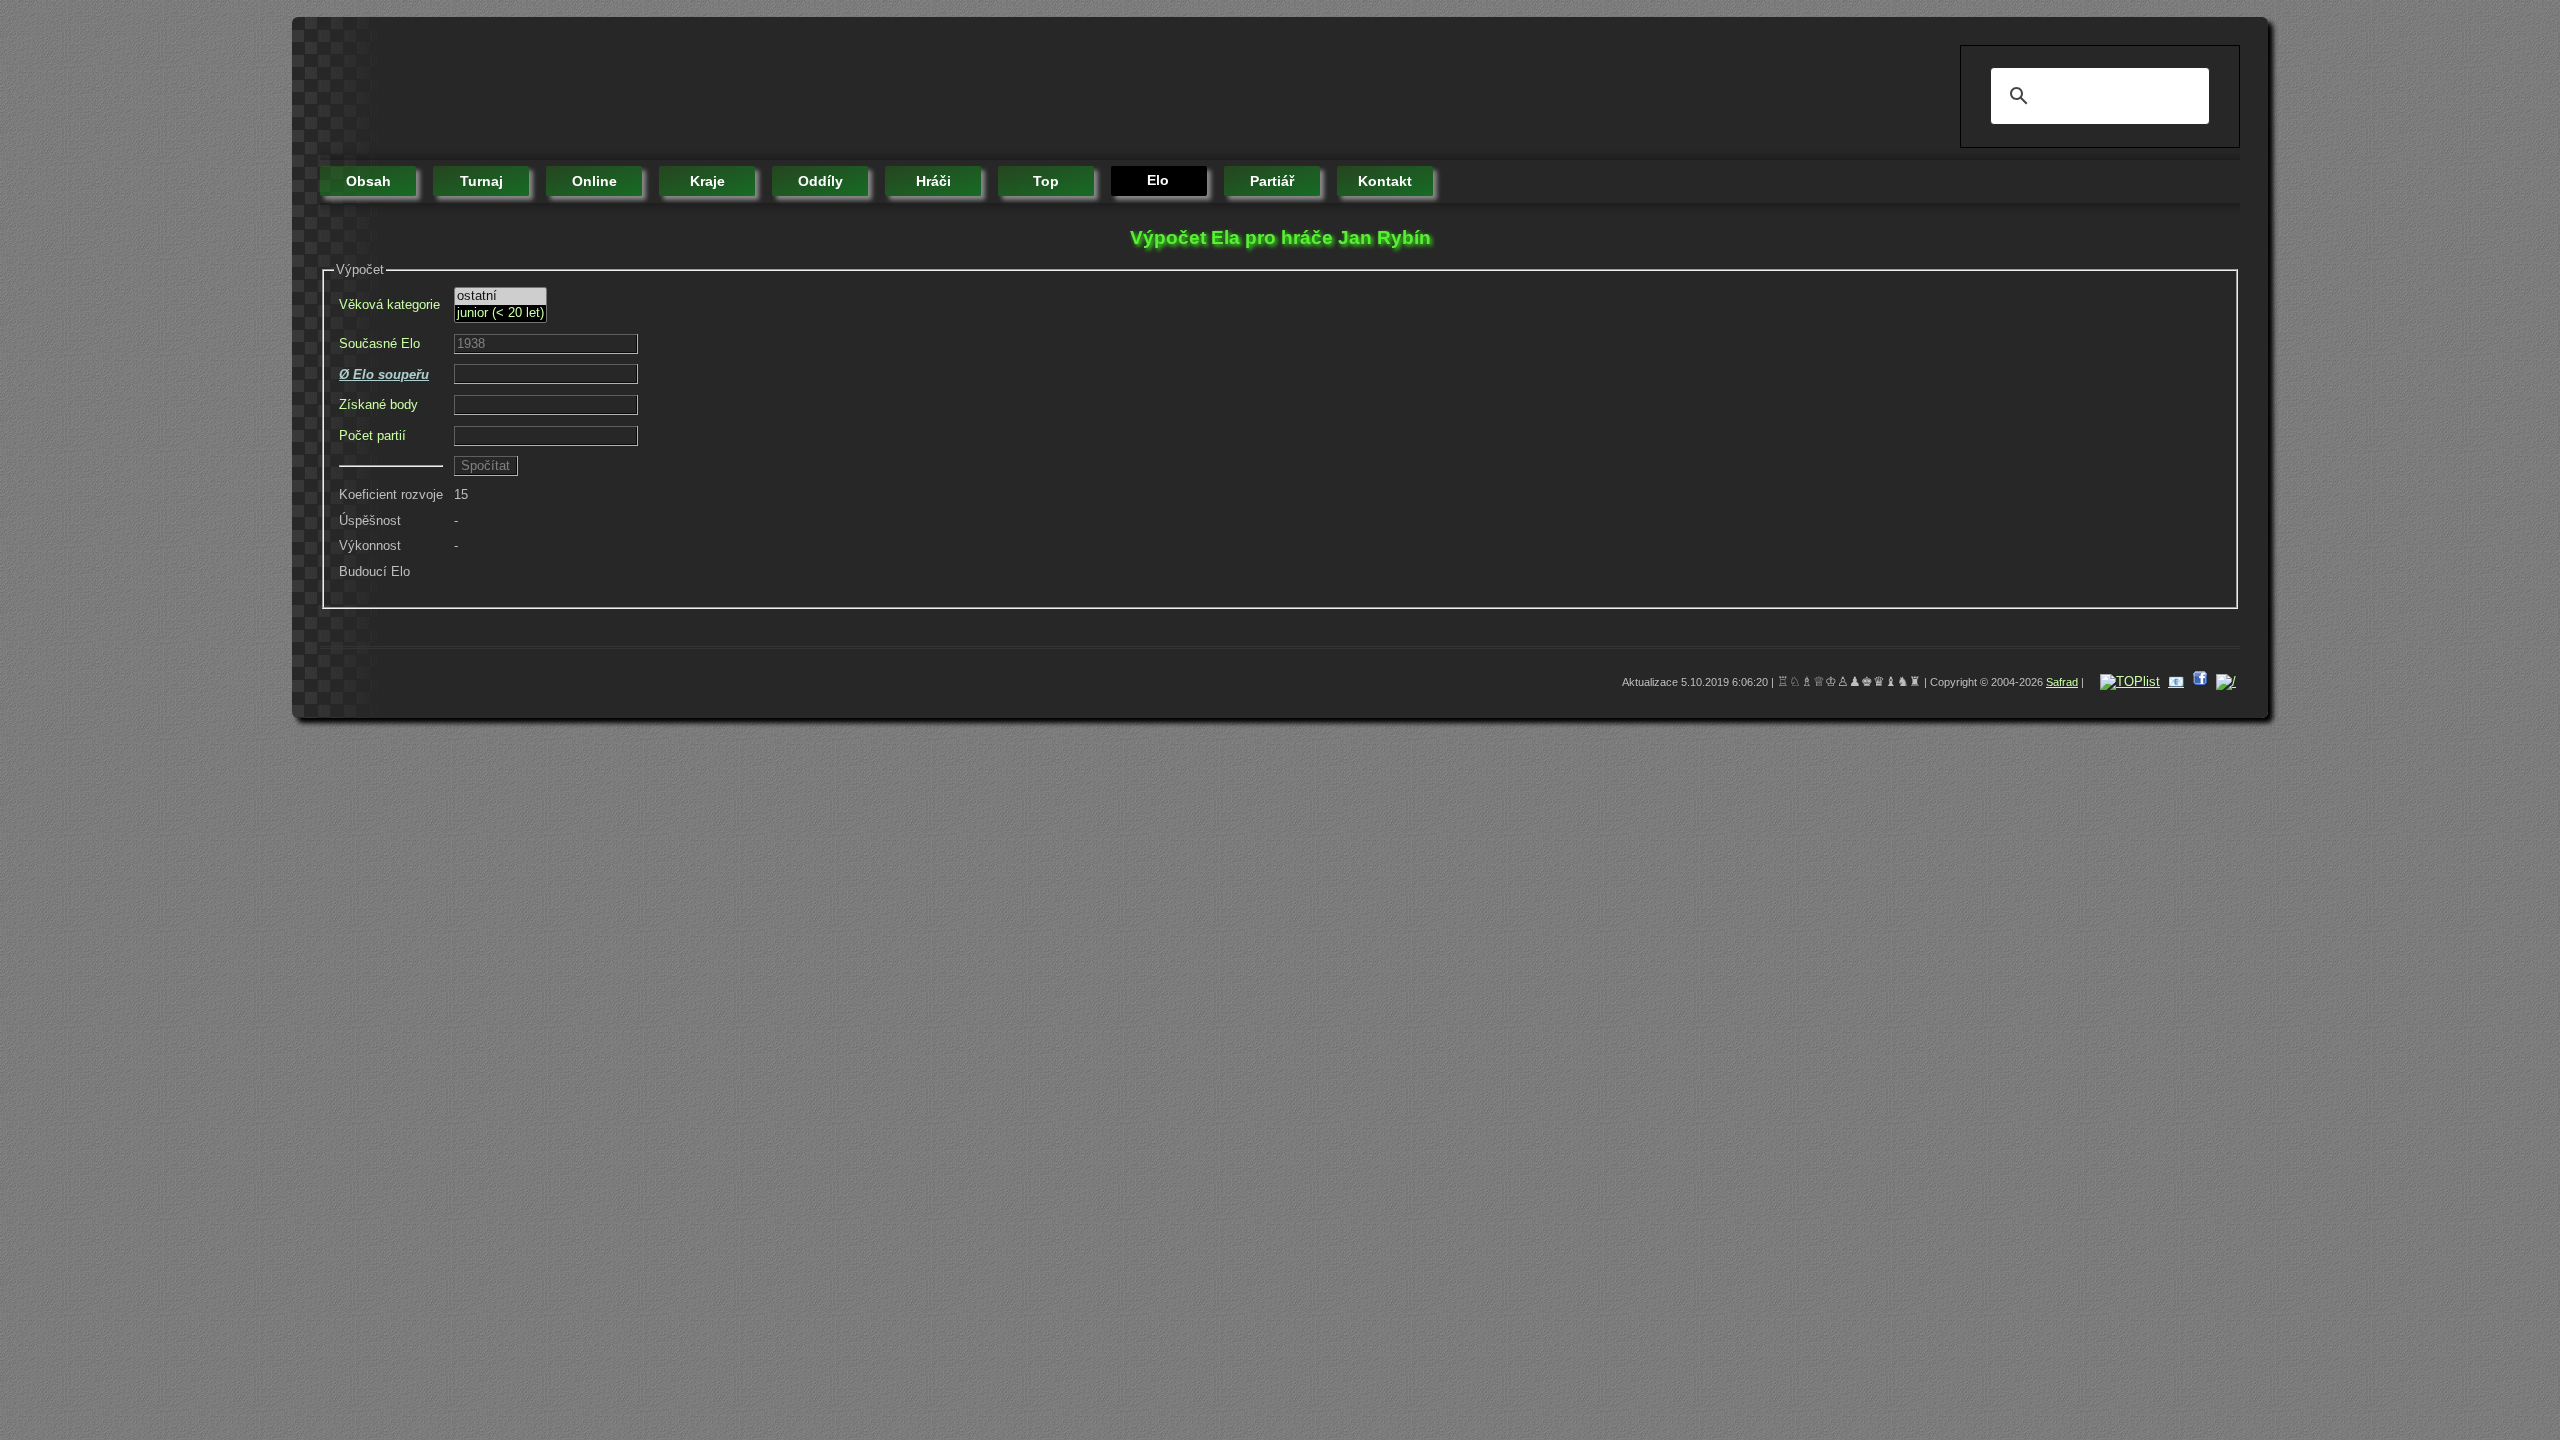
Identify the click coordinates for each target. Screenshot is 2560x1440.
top (1046, 181)
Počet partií (372, 435)
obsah (368, 181)
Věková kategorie (389, 304)
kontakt (1385, 181)
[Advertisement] (684, 90)
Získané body (378, 404)
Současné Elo (379, 343)
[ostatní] (500, 296)
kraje (707, 181)
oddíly (820, 181)
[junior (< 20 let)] (500, 313)
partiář (1272, 181)
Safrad (2062, 682)
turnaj (481, 181)
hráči (933, 181)
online (594, 181)
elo (1158, 180)
